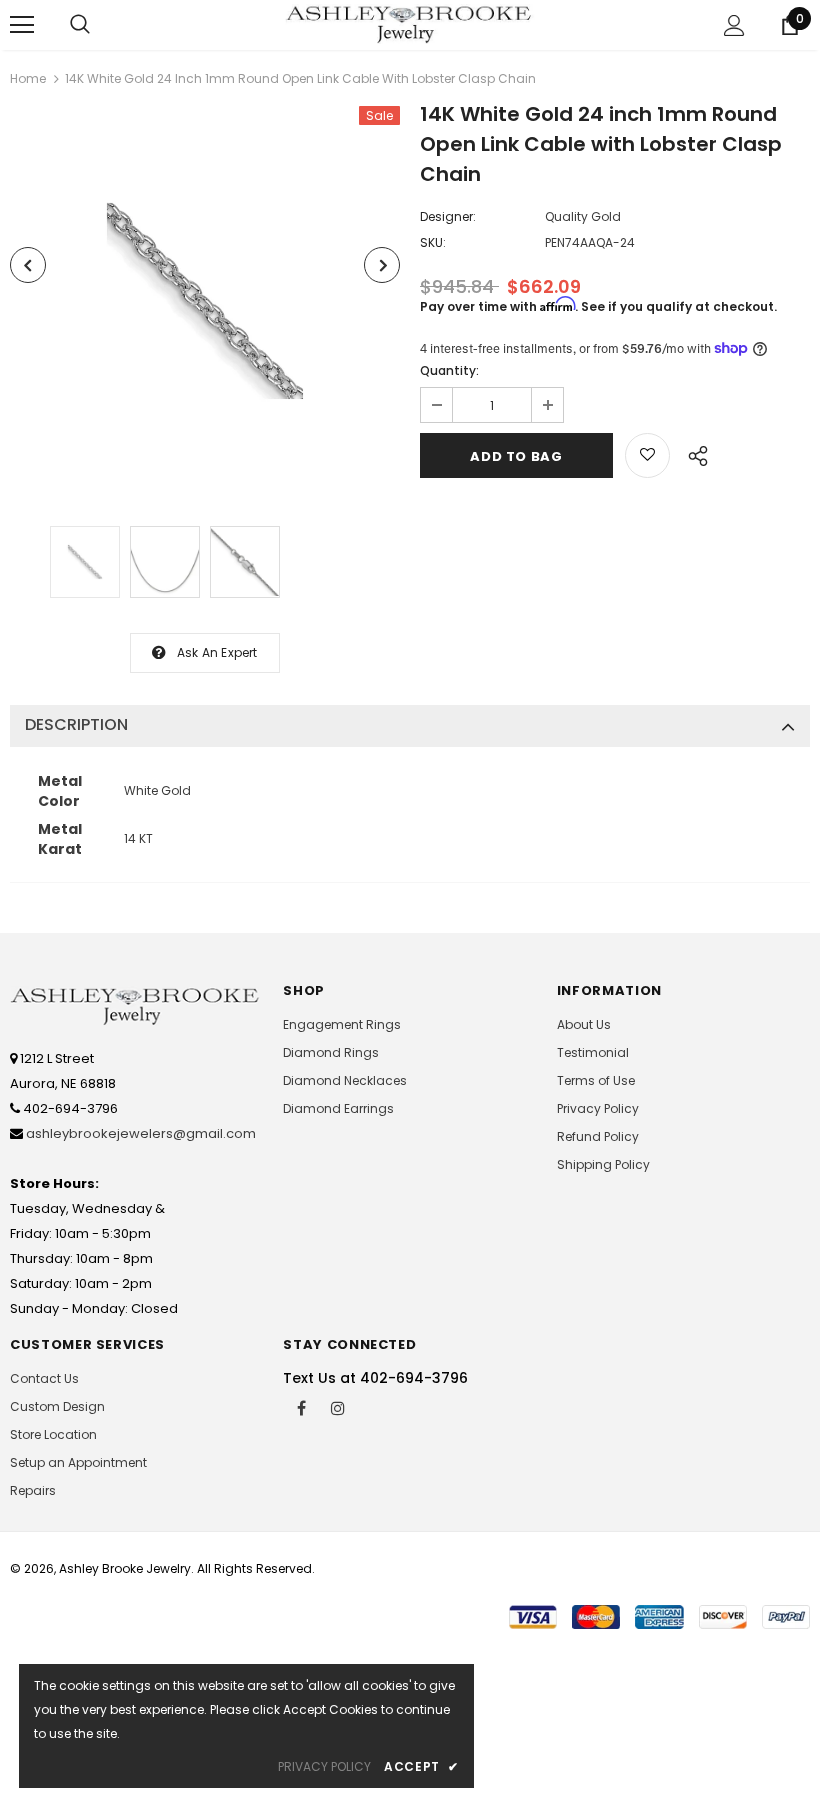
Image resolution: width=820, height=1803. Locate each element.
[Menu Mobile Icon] (22, 25)
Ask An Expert (217, 652)
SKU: (433, 242)
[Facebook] (301, 1407)
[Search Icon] (80, 25)
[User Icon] (734, 25)
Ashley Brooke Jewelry (125, 1568)
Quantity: (449, 370)
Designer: (448, 216)
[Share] (692, 453)
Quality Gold (583, 216)
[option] (205, 301)
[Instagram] (338, 1407)
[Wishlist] (647, 455)
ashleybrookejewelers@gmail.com (141, 1133)
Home (28, 78)
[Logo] (410, 24)
